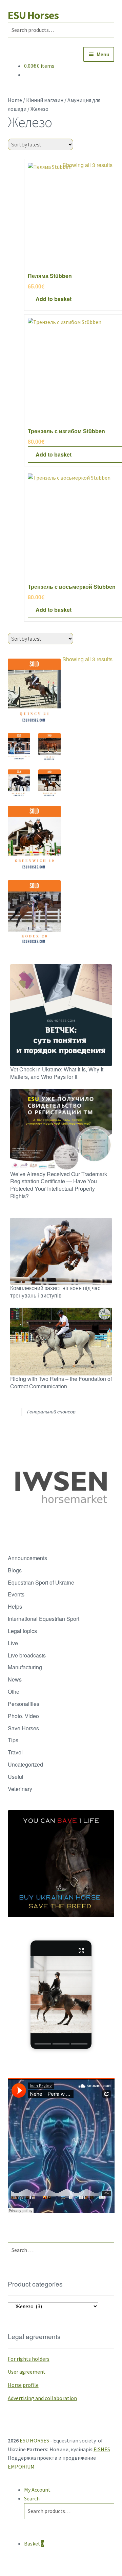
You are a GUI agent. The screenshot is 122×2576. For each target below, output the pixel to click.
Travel (15, 1752)
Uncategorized (25, 1764)
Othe (14, 1692)
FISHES (102, 2449)
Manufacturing (25, 1667)
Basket (34, 2543)
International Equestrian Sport (44, 1619)
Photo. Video (23, 1716)
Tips (13, 1740)
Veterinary (20, 1789)
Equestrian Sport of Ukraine (41, 1582)
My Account (37, 2490)
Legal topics (22, 1631)
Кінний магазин (45, 100)
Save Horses (23, 1728)
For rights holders (29, 2359)
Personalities (24, 1704)
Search (32, 2498)
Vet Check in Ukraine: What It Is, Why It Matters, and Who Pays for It (57, 1073)
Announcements (27, 1558)
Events (16, 1594)
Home (15, 100)
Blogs (15, 1570)
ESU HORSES (34, 2440)
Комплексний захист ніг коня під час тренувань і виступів (55, 1292)
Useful (16, 1777)
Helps (15, 1606)
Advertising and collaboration (42, 2398)
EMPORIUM (21, 2467)
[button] (61, 1995)
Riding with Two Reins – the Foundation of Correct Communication (61, 1382)
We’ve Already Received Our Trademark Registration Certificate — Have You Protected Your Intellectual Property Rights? (59, 1185)
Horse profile (23, 2385)
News (15, 1679)
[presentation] (43, 2044)
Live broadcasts (27, 1655)
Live (13, 1643)
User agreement (27, 2372)
